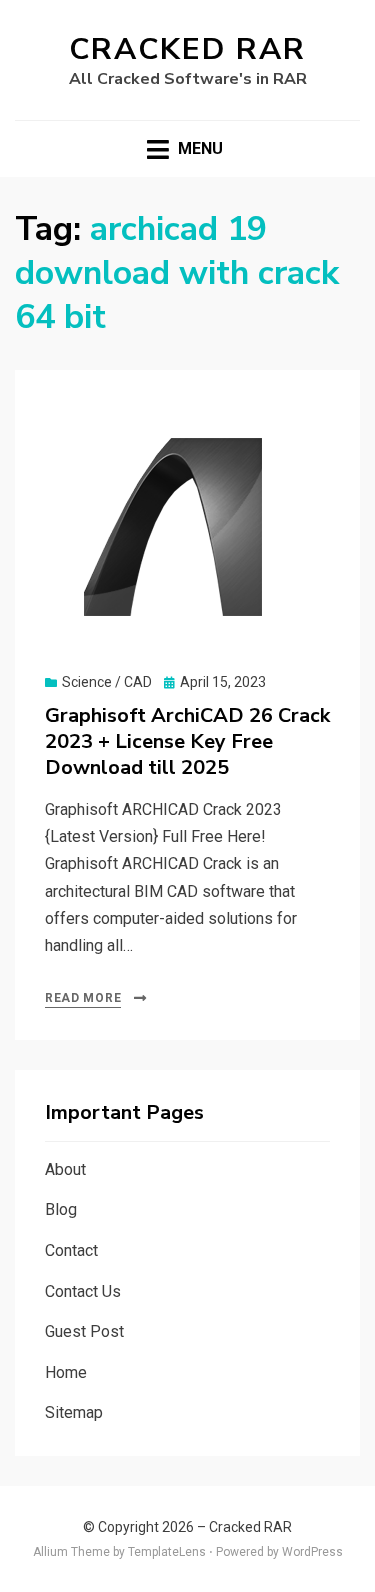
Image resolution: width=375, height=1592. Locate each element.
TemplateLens (167, 1552)
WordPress (312, 1552)
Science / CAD (107, 682)
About (65, 1169)
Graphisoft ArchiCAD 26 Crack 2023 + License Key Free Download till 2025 (187, 741)
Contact (71, 1250)
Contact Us (83, 1291)
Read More (83, 998)
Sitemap (74, 1412)
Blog (61, 1209)
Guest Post (84, 1331)
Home (66, 1372)
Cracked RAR (187, 49)
